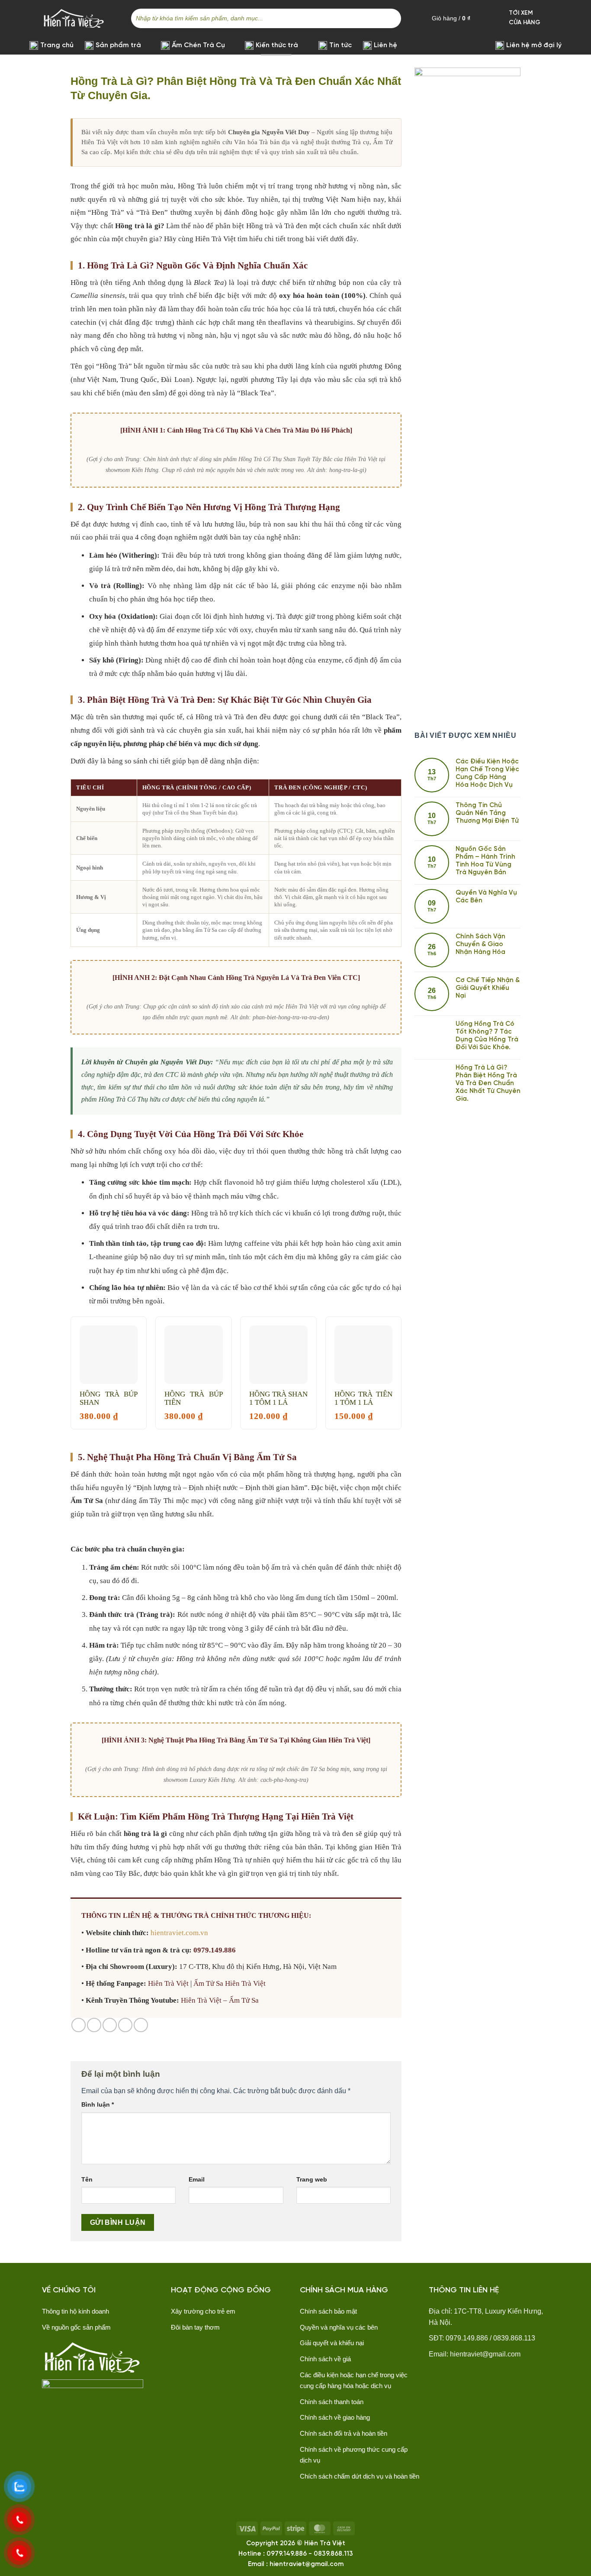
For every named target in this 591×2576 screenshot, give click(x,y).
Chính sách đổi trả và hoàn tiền (344, 2433)
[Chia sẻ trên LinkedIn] (141, 2025)
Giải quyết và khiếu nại (332, 2343)
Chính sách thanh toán (332, 2402)
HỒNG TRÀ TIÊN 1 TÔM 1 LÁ (364, 1398)
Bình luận (98, 2104)
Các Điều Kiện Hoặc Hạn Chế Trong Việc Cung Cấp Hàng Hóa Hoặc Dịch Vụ (487, 773)
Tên (87, 2179)
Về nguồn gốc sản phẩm (76, 2327)
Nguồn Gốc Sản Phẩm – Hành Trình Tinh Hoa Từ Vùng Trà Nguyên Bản (485, 861)
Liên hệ (385, 45)
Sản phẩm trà (118, 45)
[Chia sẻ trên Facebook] (79, 2025)
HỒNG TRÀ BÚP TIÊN (194, 1398)
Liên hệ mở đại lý (534, 45)
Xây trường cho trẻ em (203, 2311)
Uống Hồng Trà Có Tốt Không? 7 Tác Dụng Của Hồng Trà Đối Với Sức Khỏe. (487, 1036)
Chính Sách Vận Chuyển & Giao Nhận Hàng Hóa (480, 944)
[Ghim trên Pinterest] (125, 2025)
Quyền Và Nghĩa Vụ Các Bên (486, 897)
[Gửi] (393, 18)
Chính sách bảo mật (328, 2311)
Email (197, 2179)
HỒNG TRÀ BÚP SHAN (109, 1398)
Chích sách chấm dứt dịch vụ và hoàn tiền (360, 2476)
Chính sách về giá (325, 2359)
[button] (557, 18)
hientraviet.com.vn (179, 1933)
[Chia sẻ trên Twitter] (94, 2025)
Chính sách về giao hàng (335, 2417)
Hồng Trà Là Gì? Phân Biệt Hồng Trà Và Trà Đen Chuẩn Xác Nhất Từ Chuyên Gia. (488, 1083)
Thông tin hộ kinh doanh (75, 2311)
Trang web (312, 2179)
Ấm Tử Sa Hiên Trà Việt (230, 1983)
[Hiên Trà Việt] (74, 18)
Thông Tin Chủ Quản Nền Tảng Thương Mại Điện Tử (487, 813)
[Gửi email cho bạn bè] (110, 2025)
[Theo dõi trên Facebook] (179, 2350)
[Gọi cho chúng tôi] (212, 2350)
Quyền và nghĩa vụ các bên (339, 2327)
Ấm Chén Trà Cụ (198, 45)
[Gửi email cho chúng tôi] (196, 2350)
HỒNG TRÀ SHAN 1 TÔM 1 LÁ (278, 1398)
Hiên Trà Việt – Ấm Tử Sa (220, 2000)
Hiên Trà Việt (168, 1983)
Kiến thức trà (277, 45)
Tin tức (340, 45)
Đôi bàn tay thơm (195, 2327)
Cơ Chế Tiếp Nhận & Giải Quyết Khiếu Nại (488, 988)
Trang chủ (57, 45)
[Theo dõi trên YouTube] (229, 2350)
